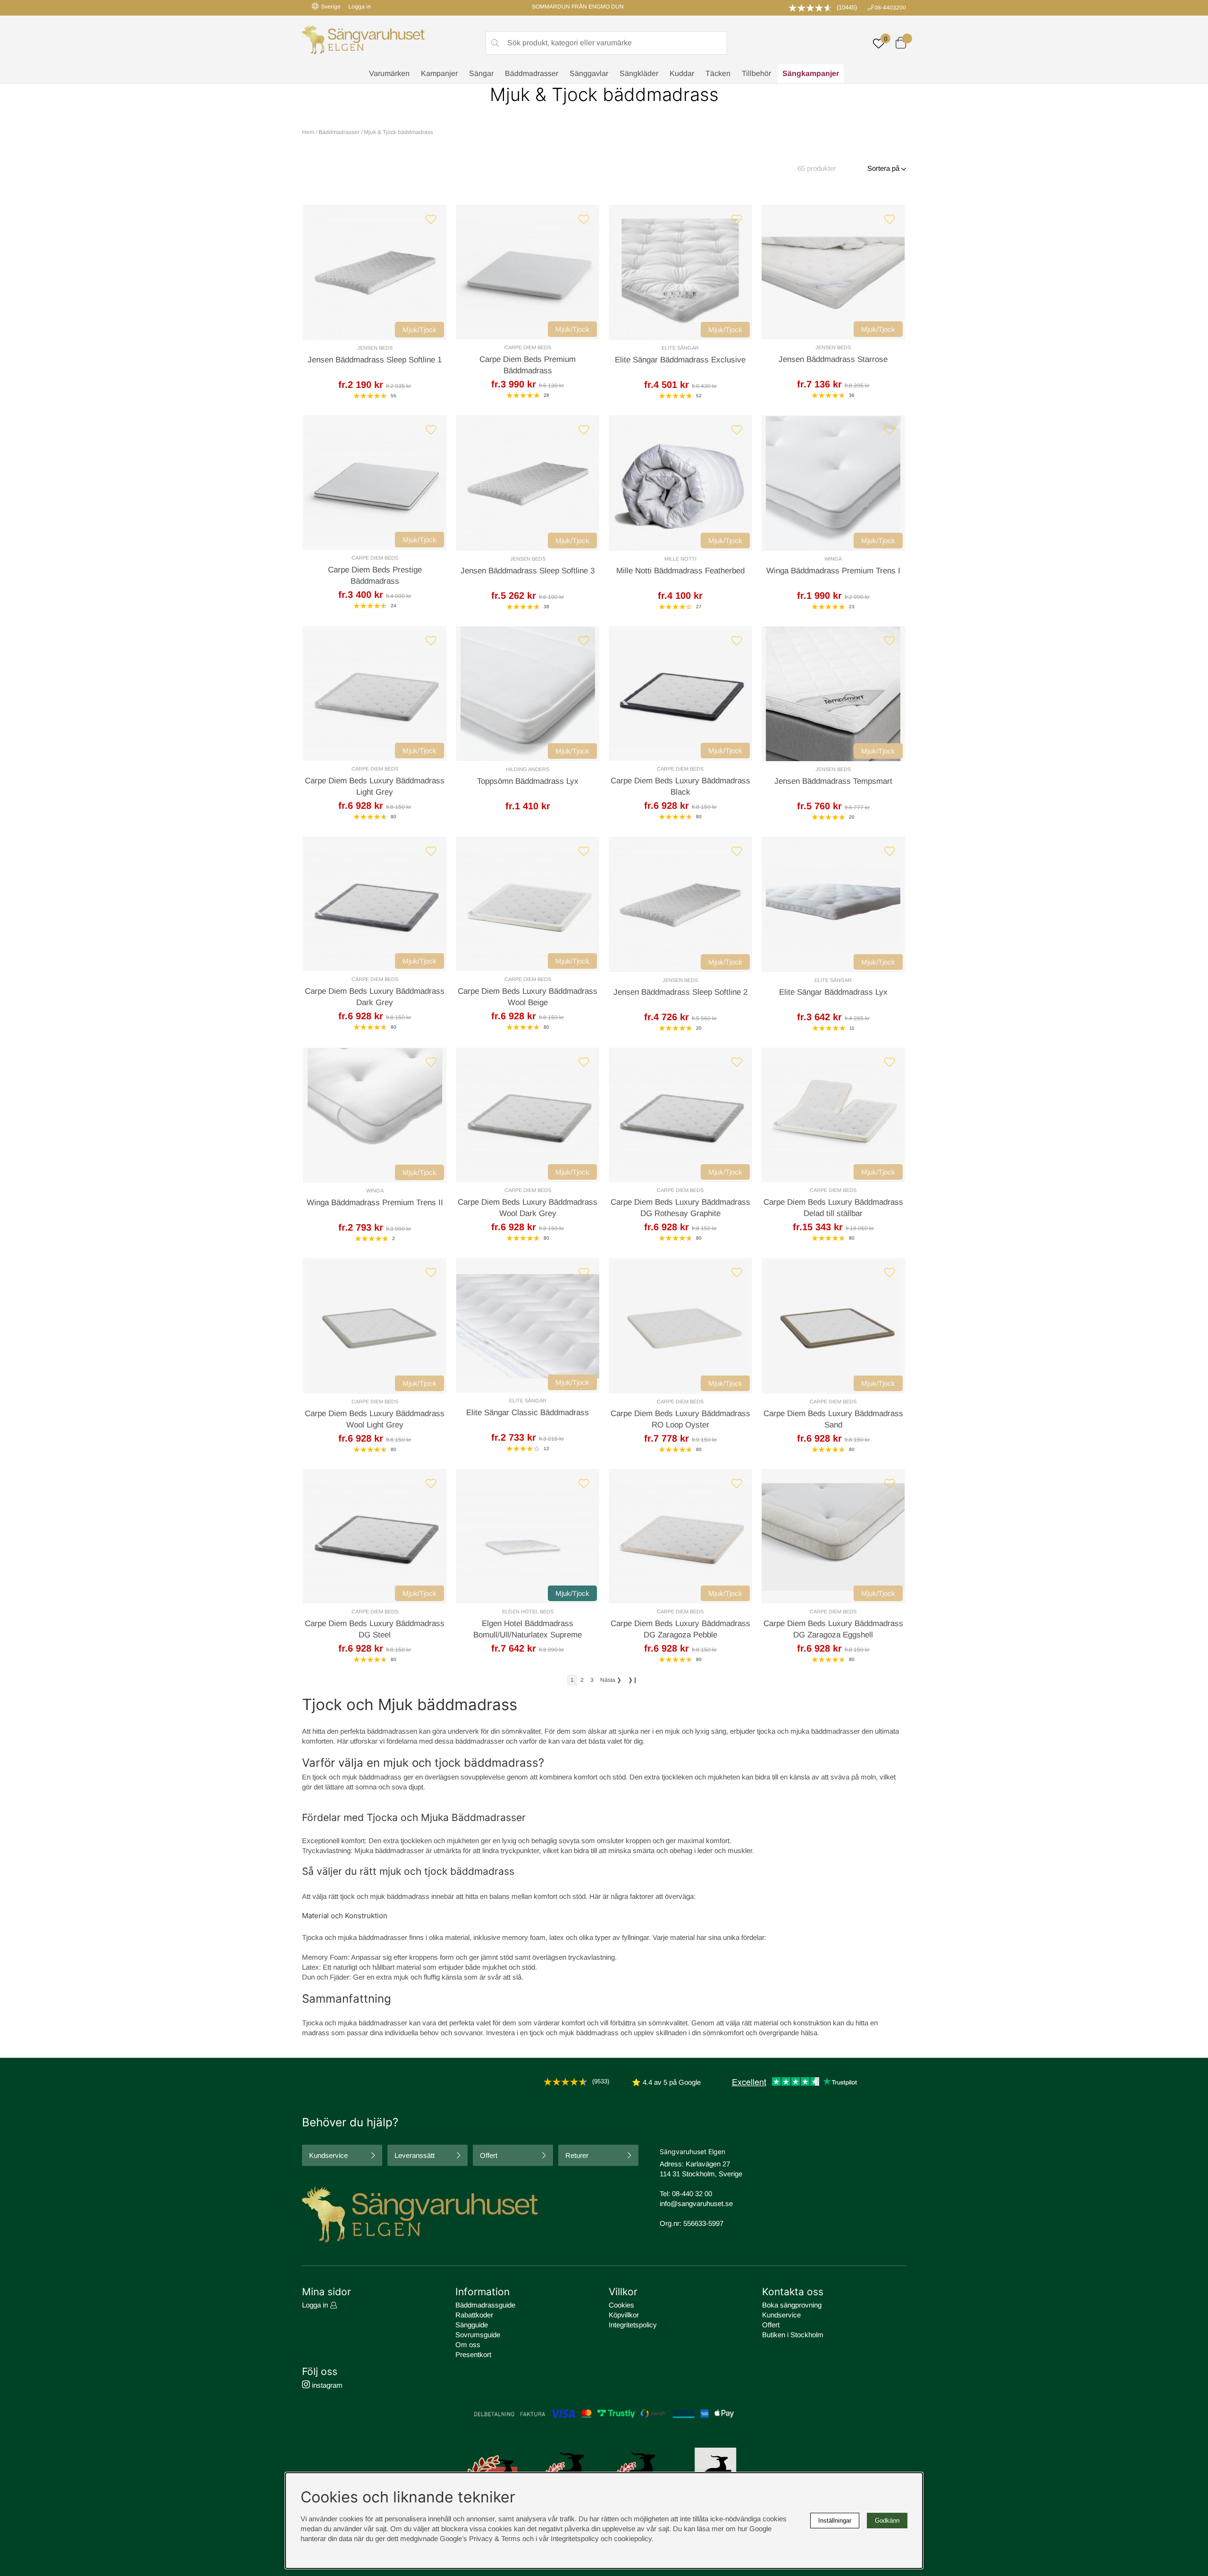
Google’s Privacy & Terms (480, 2538)
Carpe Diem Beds (528, 347)
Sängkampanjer (811, 73)
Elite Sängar (680, 348)
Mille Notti (680, 559)
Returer (577, 2155)
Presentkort (473, 2354)
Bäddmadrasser (532, 73)
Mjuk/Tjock (419, 330)
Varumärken (389, 73)
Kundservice (328, 2155)
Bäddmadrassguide (485, 2305)
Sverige (331, 7)
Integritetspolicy (633, 2325)
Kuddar (682, 73)
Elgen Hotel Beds (528, 1611)
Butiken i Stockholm (793, 2335)
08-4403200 (890, 8)
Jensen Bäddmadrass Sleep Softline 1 (375, 360)
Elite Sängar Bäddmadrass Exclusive (680, 360)
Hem (308, 132)
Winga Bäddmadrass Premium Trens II (375, 1203)
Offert (489, 2155)
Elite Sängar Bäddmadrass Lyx (833, 992)
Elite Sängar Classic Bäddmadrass (528, 1413)
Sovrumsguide (478, 2335)
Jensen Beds (375, 348)
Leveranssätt (415, 2155)
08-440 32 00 (692, 2194)
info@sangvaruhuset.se (696, 2203)
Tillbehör (756, 73)
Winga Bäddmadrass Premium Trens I (833, 571)
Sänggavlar (589, 73)
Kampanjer (439, 73)
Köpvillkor (624, 2315)
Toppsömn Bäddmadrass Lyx (528, 781)
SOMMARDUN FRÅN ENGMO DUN (578, 7)
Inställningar (835, 2521)
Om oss (468, 2345)
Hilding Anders (528, 769)
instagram (326, 2385)
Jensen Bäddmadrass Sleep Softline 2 (680, 992)
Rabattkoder (474, 2315)
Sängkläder (639, 73)
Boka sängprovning (792, 2305)
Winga (833, 559)
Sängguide (472, 2325)
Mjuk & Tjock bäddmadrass (398, 132)
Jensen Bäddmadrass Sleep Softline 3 (528, 571)
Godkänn (887, 2521)
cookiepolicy (633, 2538)
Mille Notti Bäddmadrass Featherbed (680, 571)
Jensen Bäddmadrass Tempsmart (833, 781)
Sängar (481, 73)
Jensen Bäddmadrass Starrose (833, 359)
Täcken (718, 73)
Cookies (621, 2305)
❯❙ (633, 1680)
